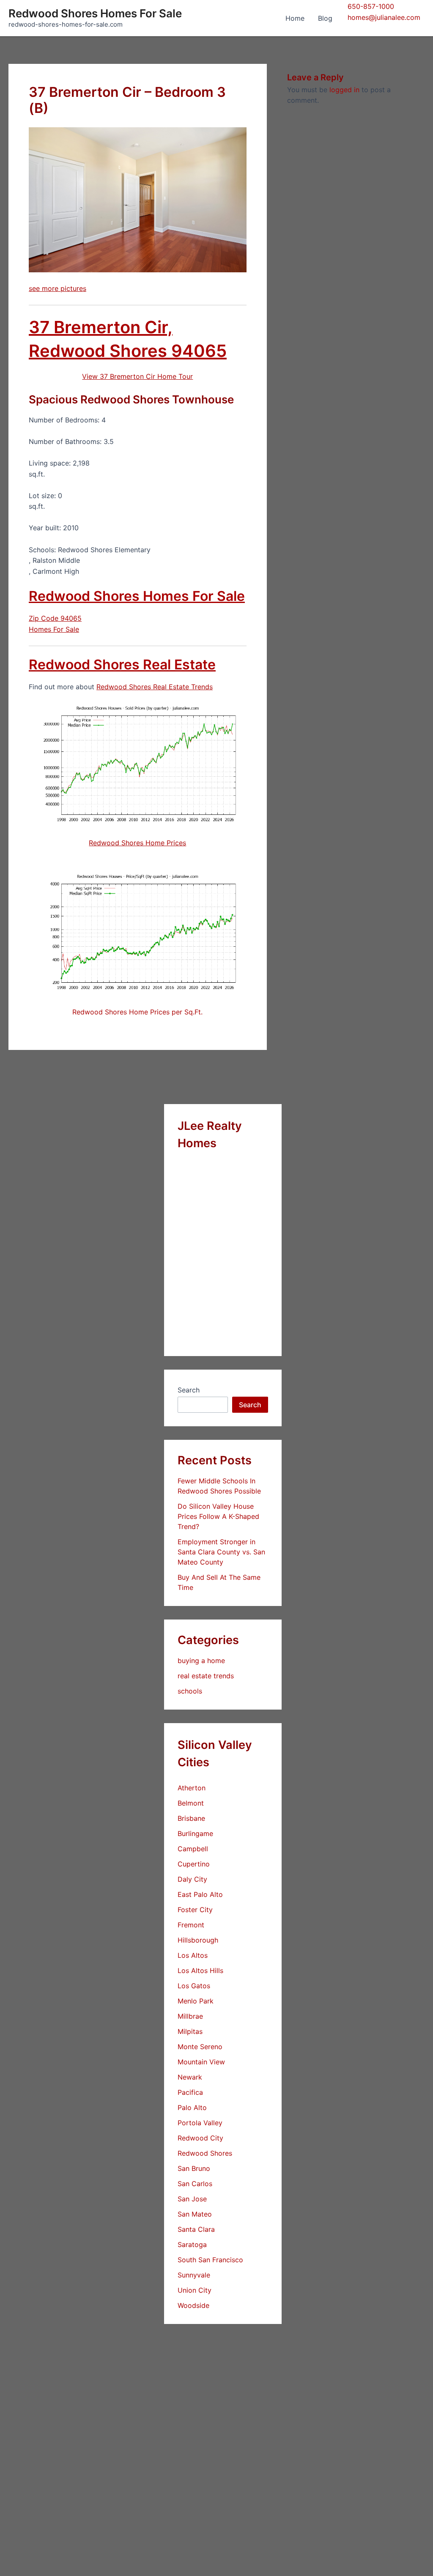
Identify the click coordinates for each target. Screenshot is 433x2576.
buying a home (201, 1661)
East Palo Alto (200, 1894)
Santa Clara (196, 2229)
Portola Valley (200, 2123)
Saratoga (192, 2244)
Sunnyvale (194, 2275)
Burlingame (195, 1833)
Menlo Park (196, 2001)
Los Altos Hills (200, 1970)
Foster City (195, 1910)
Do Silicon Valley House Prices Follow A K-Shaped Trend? (218, 1516)
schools (190, 1691)
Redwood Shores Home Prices (137, 843)
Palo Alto (192, 2107)
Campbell (193, 1849)
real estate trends (206, 1676)
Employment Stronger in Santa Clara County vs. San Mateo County (221, 1552)
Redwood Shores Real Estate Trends (155, 687)
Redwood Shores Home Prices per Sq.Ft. (137, 1012)
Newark (190, 2077)
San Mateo (195, 2214)
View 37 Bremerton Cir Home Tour (137, 376)
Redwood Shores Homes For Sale (95, 13)
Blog (325, 18)
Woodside (193, 2305)
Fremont (191, 1925)
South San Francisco (210, 2260)
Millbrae (190, 2016)
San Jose (192, 2199)
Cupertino (194, 1864)
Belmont (191, 1803)
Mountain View (201, 2062)
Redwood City (200, 2138)
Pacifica (190, 2092)
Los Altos (193, 1955)
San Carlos (195, 2184)
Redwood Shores (205, 2153)
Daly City (192, 1879)
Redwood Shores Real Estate (122, 665)
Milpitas (190, 2031)
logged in (344, 90)
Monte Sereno (200, 2047)
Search (189, 1390)
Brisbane (191, 1818)
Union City (195, 2290)
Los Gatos (194, 1986)
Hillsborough (198, 1940)
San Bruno (194, 2168)
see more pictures (58, 288)
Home (295, 18)
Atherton (192, 1788)
